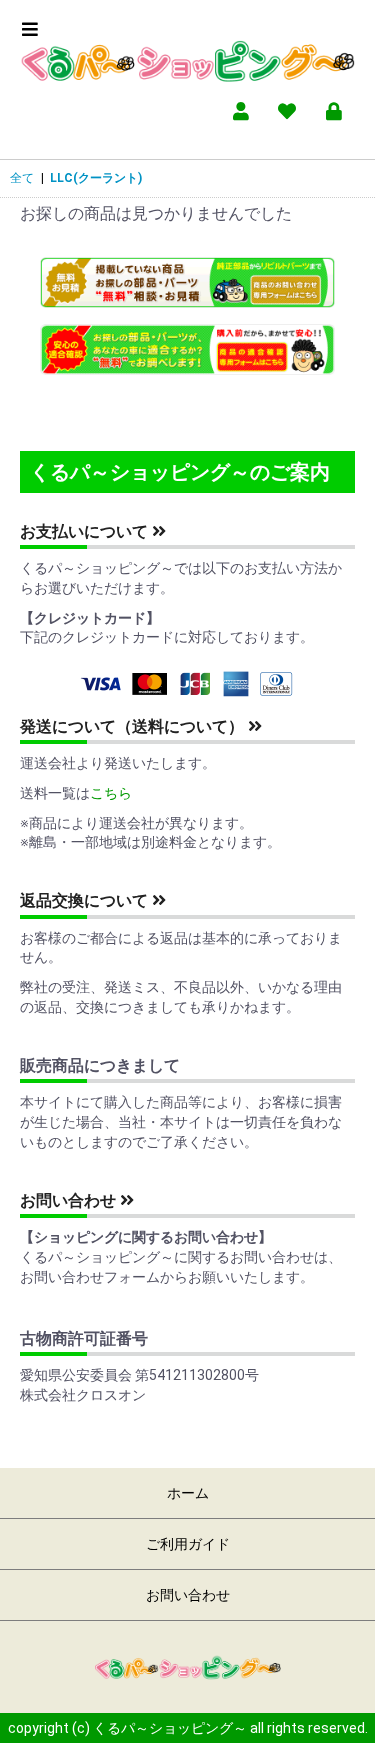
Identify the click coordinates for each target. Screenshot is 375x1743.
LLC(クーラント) (96, 178)
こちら (111, 793)
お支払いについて (86, 531)
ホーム (188, 1493)
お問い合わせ (70, 1200)
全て (22, 178)
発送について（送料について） (134, 726)
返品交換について (86, 900)
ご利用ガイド (188, 1544)
